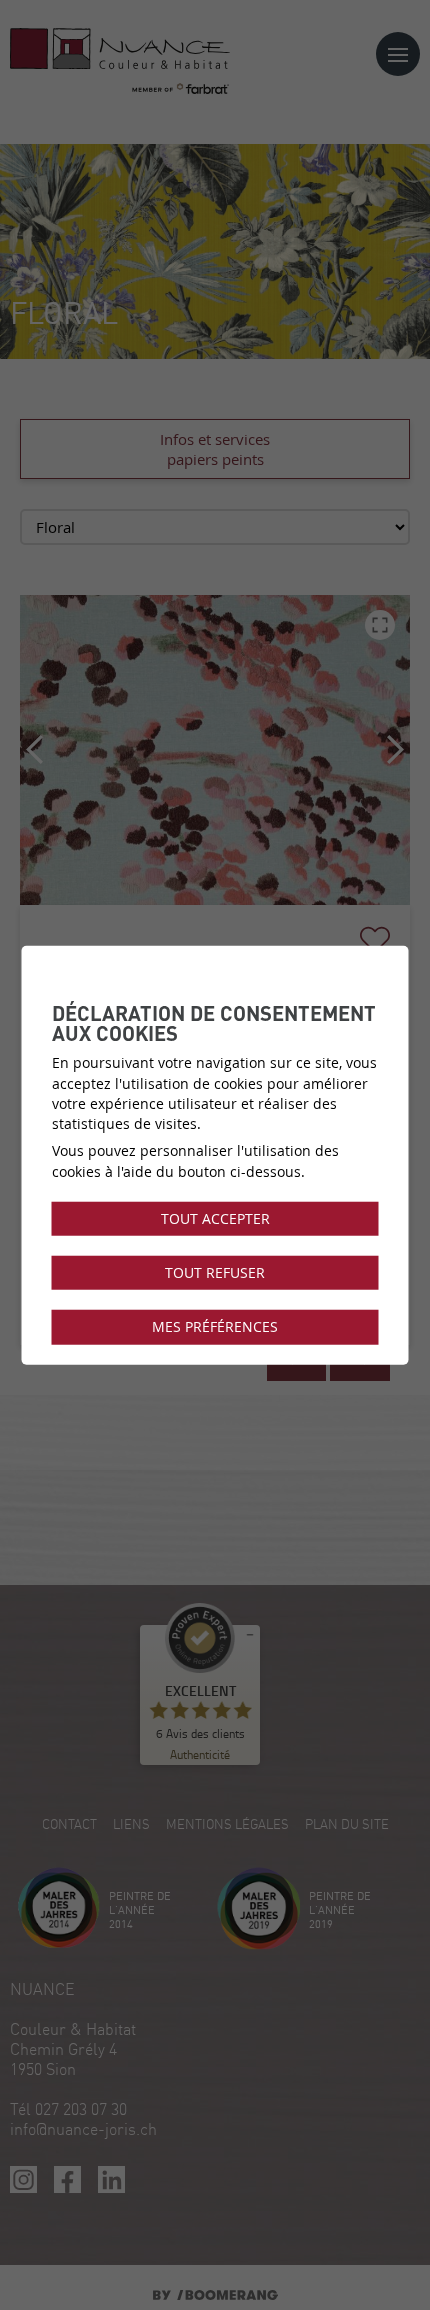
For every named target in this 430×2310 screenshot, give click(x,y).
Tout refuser (215, 1273)
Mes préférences (215, 1327)
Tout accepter (215, 1219)
